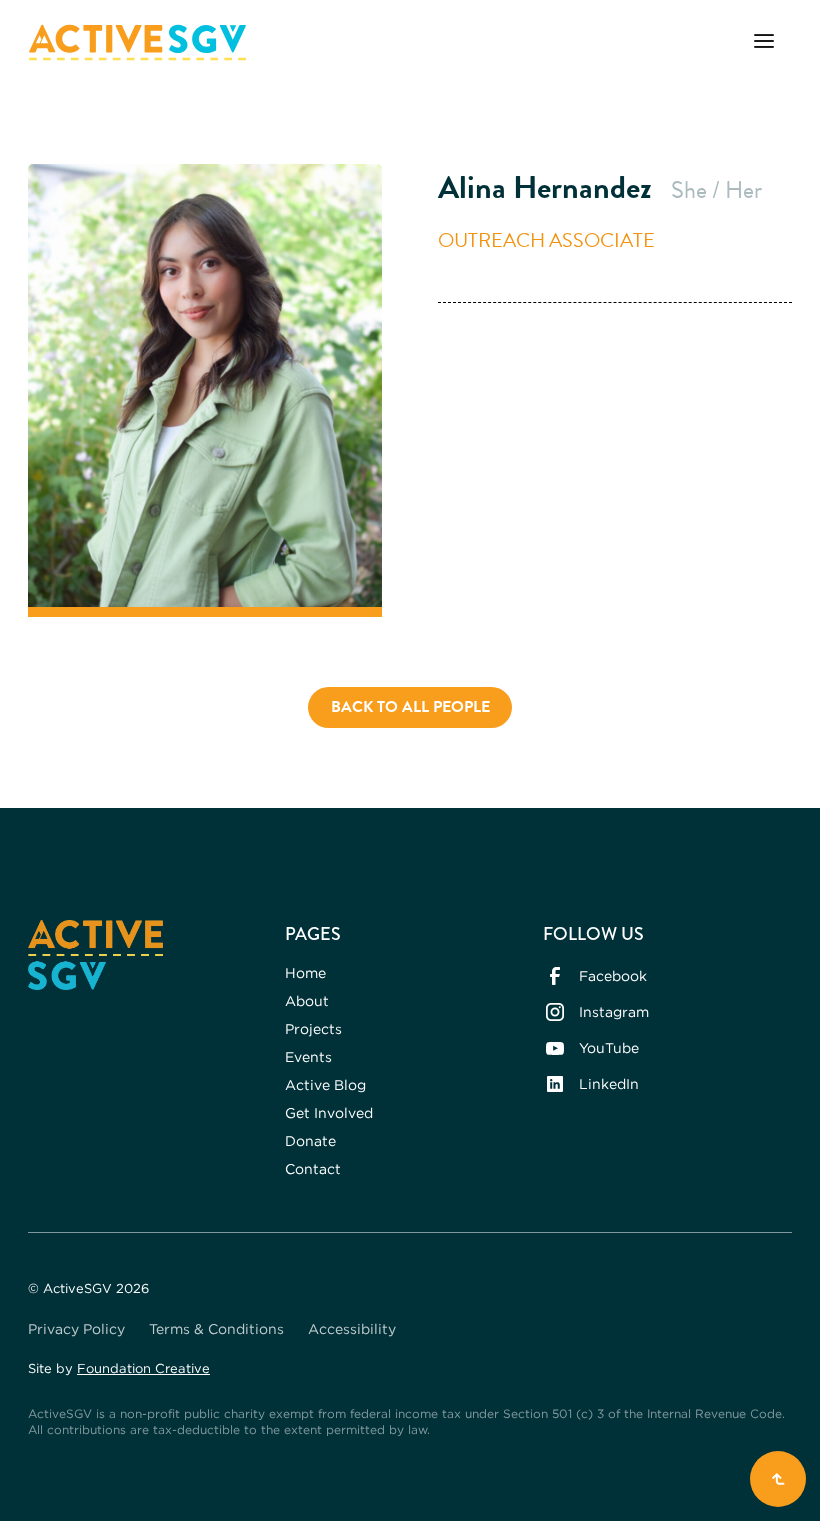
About (307, 1000)
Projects (313, 1028)
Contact (313, 1168)
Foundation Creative (143, 1368)
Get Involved (329, 1112)
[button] (764, 42)
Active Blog (325, 1084)
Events (308, 1056)
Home (305, 972)
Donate (310, 1140)
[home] (137, 42)
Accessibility (352, 1328)
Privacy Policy (76, 1328)
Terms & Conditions (216, 1328)
